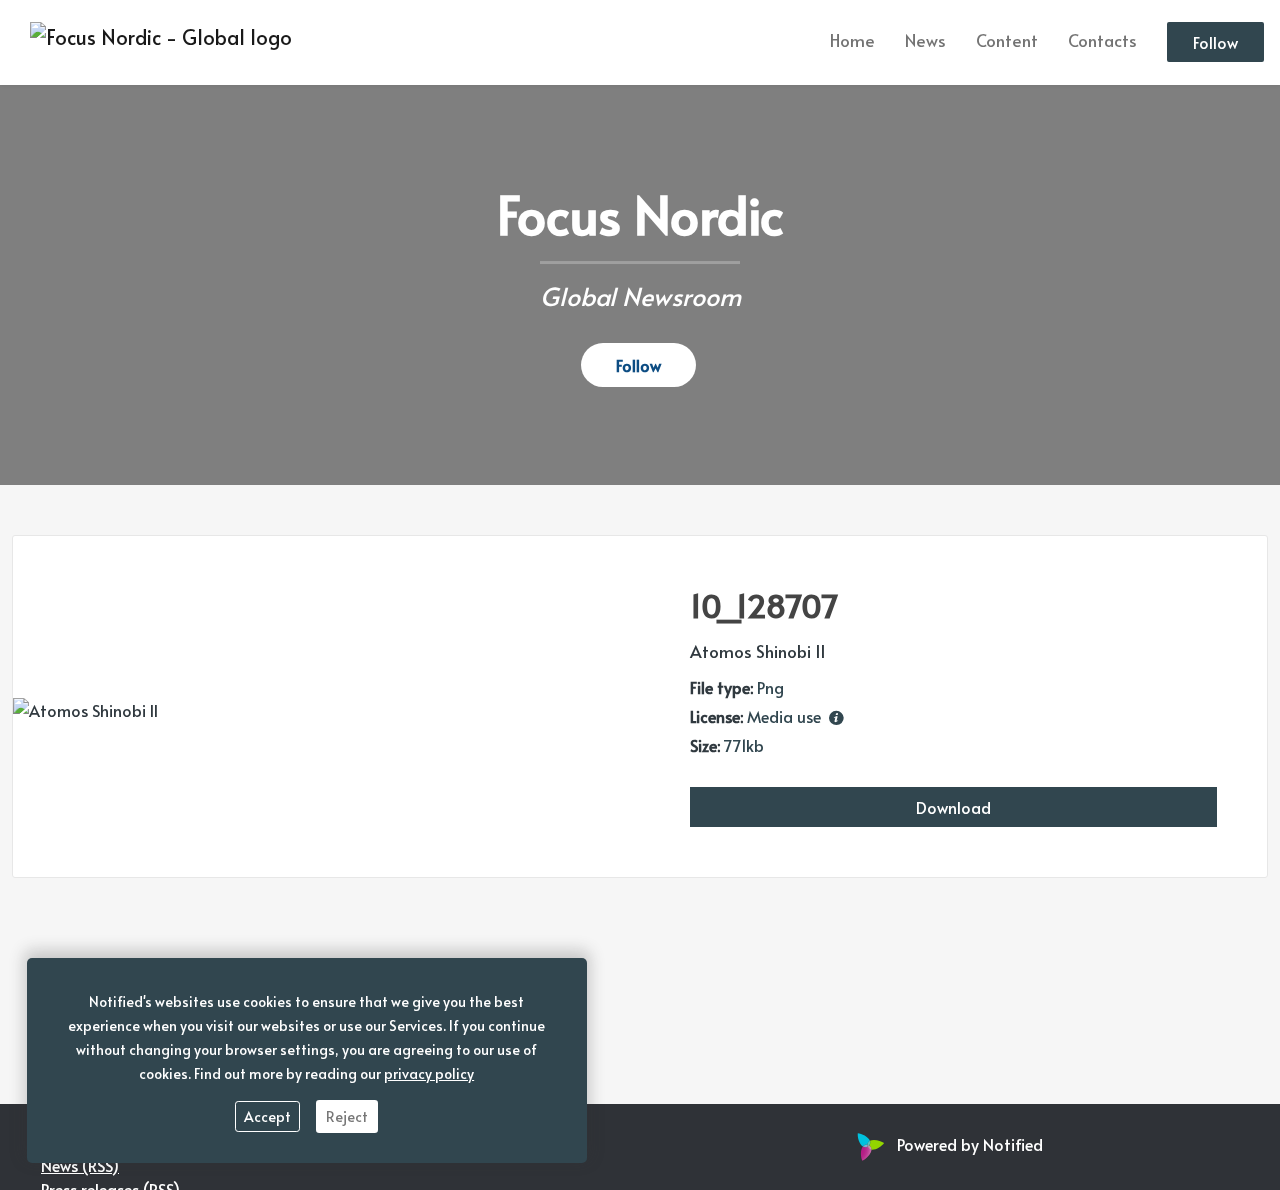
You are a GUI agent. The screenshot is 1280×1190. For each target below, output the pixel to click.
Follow (1215, 43)
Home (852, 41)
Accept (267, 1116)
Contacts (1102, 41)
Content (1007, 41)
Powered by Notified (970, 1144)
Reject (347, 1116)
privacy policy (429, 1073)
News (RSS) (80, 1165)
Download (953, 807)
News (925, 41)
